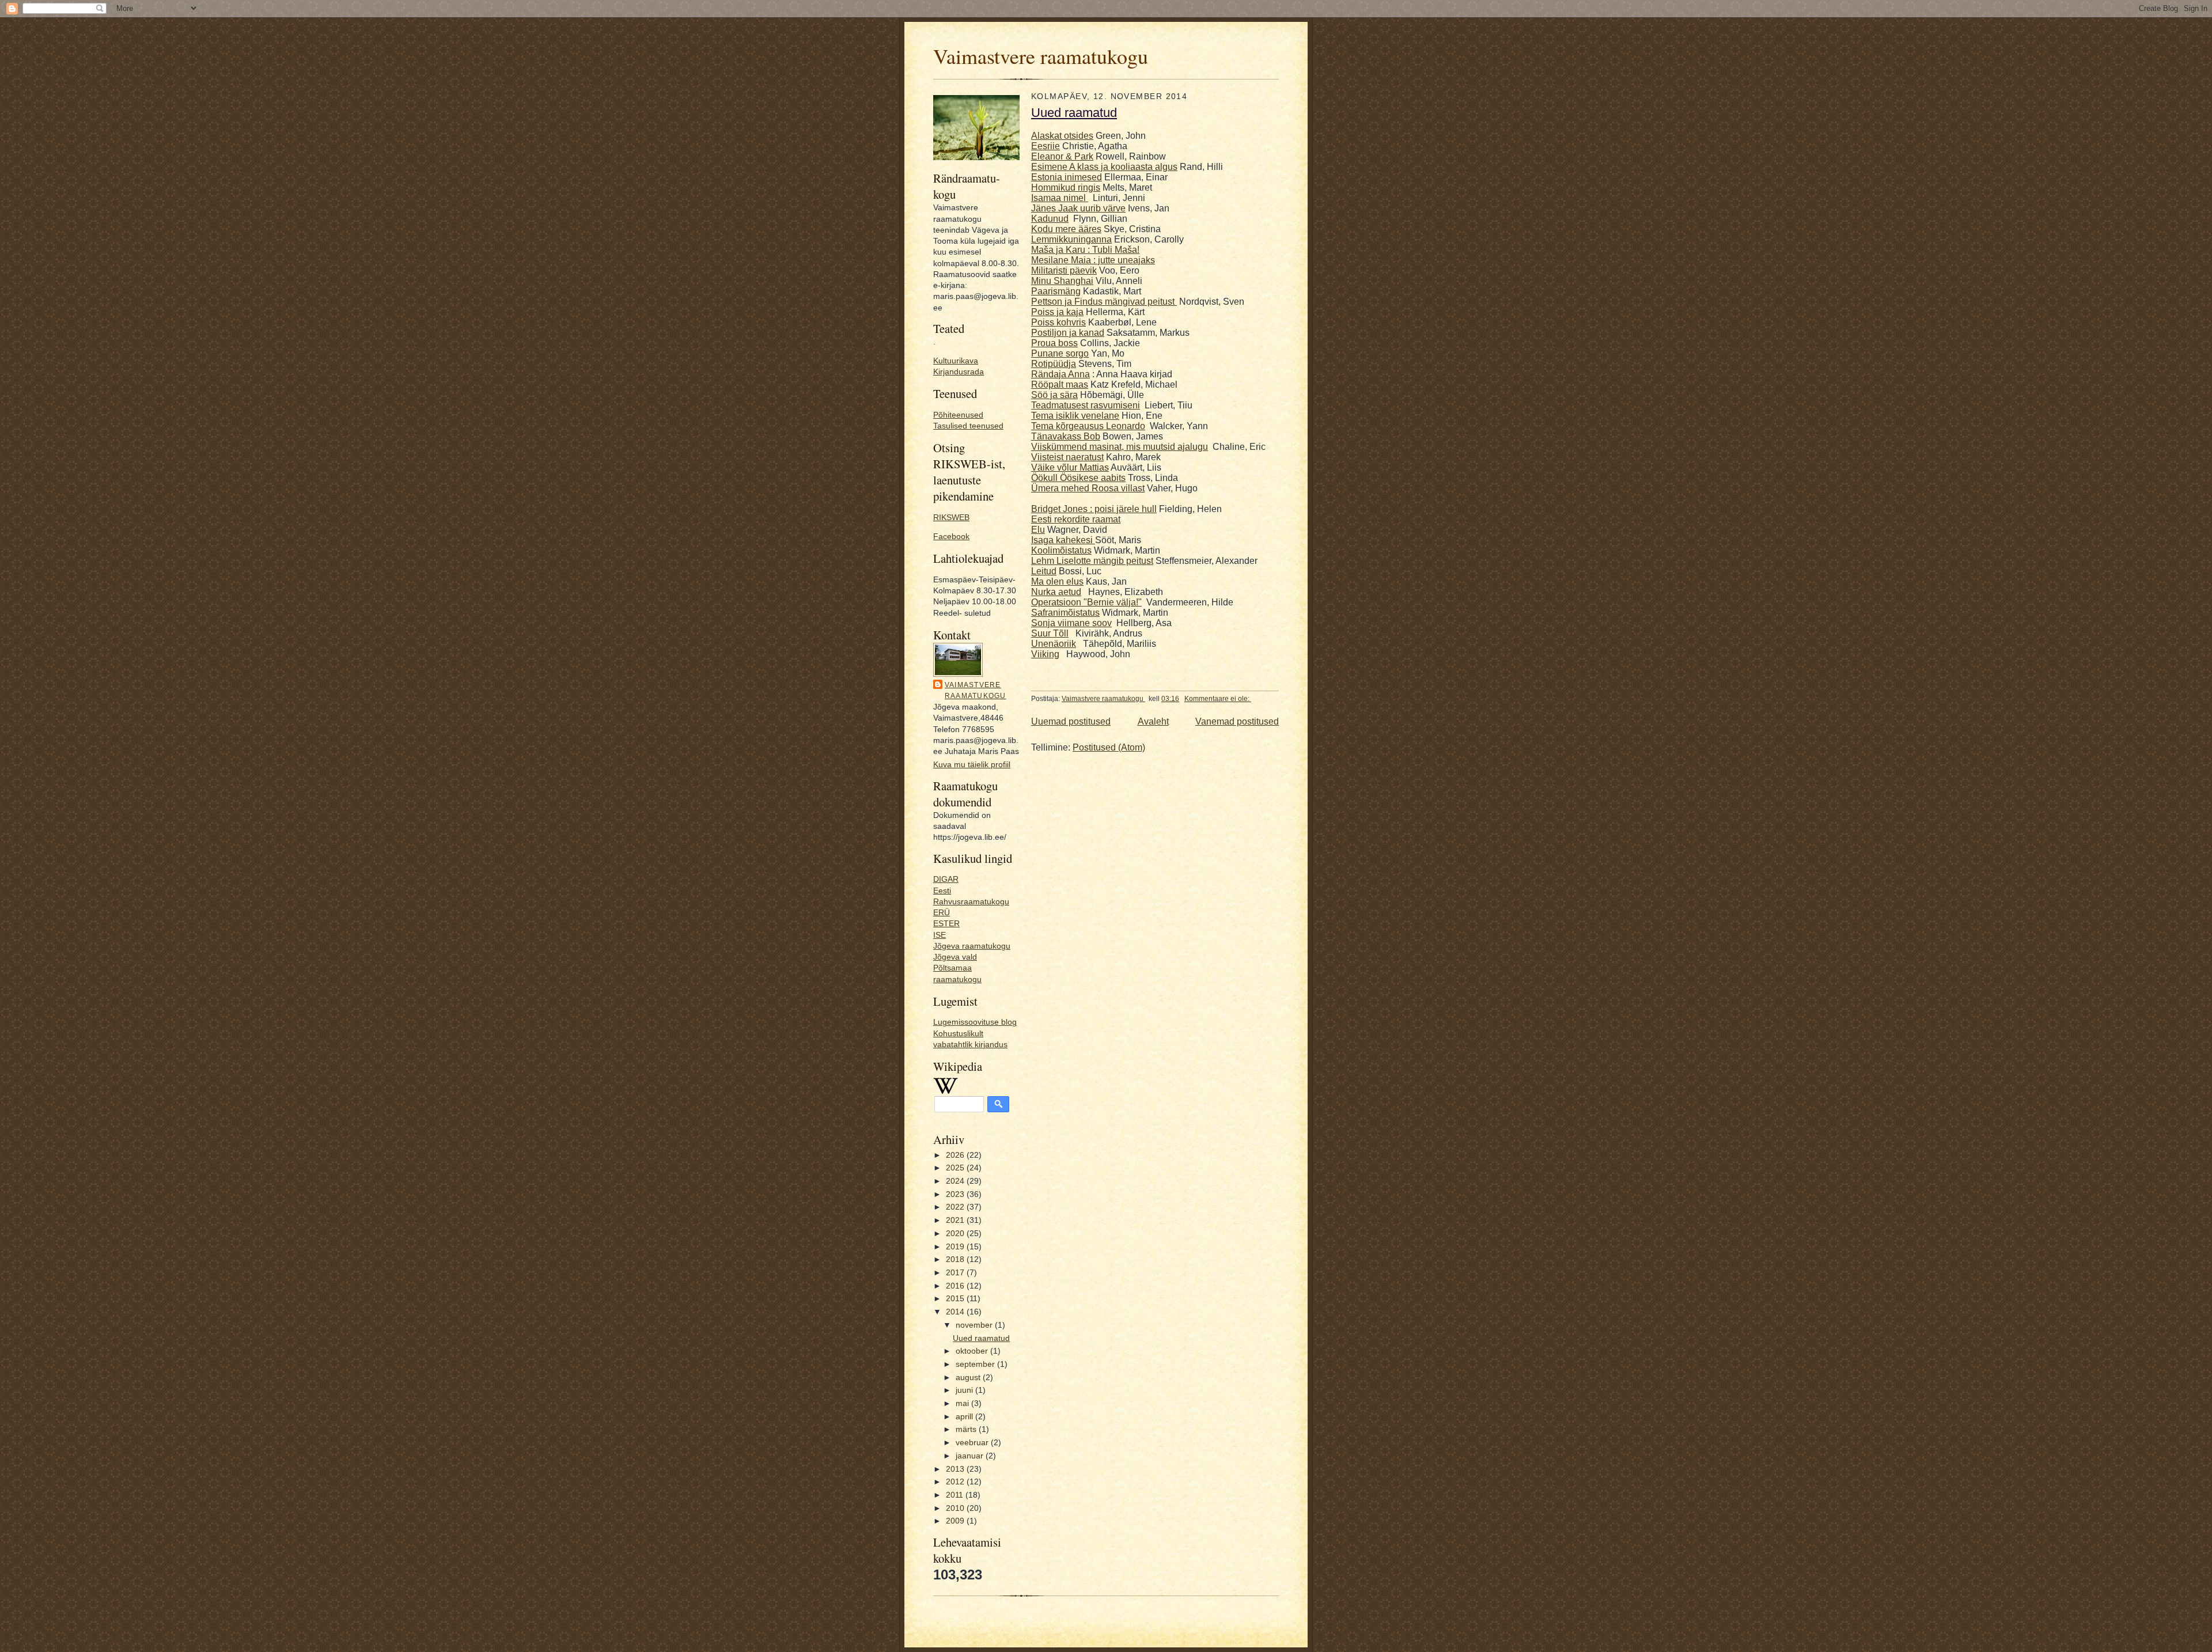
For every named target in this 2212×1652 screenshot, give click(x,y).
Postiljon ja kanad (1068, 333)
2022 (956, 1207)
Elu (1038, 530)
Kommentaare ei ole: (1218, 699)
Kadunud (1050, 219)
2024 (956, 1181)
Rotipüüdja (1054, 364)
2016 (956, 1286)
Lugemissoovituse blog (975, 1022)
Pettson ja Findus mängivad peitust (1104, 302)
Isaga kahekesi (1063, 540)
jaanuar (971, 1456)
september (976, 1364)
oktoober (973, 1351)
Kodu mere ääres (1066, 229)
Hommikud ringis (1066, 187)
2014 (956, 1312)
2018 (956, 1259)
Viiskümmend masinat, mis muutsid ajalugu (1120, 447)
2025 (956, 1168)
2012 (956, 1482)
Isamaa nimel (1060, 198)
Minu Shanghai (1062, 281)
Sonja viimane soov (1071, 623)
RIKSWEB (951, 518)
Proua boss (1054, 343)
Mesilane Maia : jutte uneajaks (1093, 260)
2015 (956, 1299)
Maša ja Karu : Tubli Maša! (1085, 250)
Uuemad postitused (1071, 721)
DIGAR (946, 879)
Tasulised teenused (968, 426)
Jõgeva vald (955, 957)
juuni (965, 1390)
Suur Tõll (1050, 633)
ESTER (946, 924)
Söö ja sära (1054, 395)
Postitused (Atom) (1109, 747)
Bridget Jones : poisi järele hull (1094, 509)
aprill (965, 1417)
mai (963, 1403)
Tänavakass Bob (1066, 436)
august (969, 1378)
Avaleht (1153, 721)
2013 (956, 1469)
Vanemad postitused (1237, 721)
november (975, 1325)
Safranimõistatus (1065, 613)
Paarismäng (1056, 291)
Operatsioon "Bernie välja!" (1086, 602)
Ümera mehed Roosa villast (1088, 488)
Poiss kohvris (1058, 322)
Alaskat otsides (1062, 136)
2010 (956, 1508)
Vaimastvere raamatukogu (1041, 56)
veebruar (973, 1443)
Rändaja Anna (1060, 374)
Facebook (951, 537)
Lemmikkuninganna (1071, 239)
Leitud (1044, 571)
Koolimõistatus (1061, 550)
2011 (956, 1495)
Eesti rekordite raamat (1076, 519)
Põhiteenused (958, 415)
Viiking (1045, 654)
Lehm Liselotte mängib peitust (1092, 561)
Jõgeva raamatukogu (972, 946)
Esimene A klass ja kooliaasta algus (1104, 167)
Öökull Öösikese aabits (1078, 478)
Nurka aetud (1056, 592)
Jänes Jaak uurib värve (1078, 208)
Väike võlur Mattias (1070, 467)
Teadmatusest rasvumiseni (1086, 405)
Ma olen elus (1057, 581)
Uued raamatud (981, 1338)
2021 (956, 1220)
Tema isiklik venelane (1075, 416)
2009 (956, 1521)
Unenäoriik (1054, 644)
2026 (956, 1155)
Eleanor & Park (1062, 156)
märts (967, 1429)
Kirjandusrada (959, 372)
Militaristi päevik (1064, 270)
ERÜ (942, 913)
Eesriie (1046, 146)
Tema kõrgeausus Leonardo (1088, 426)
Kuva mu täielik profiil (972, 765)
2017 (956, 1273)
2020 (956, 1234)
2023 (956, 1194)
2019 (956, 1247)
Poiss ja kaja (1057, 312)
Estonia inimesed (1067, 177)
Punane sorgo (1060, 353)
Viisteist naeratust (1067, 457)
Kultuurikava (956, 361)
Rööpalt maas (1060, 384)
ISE (940, 935)
